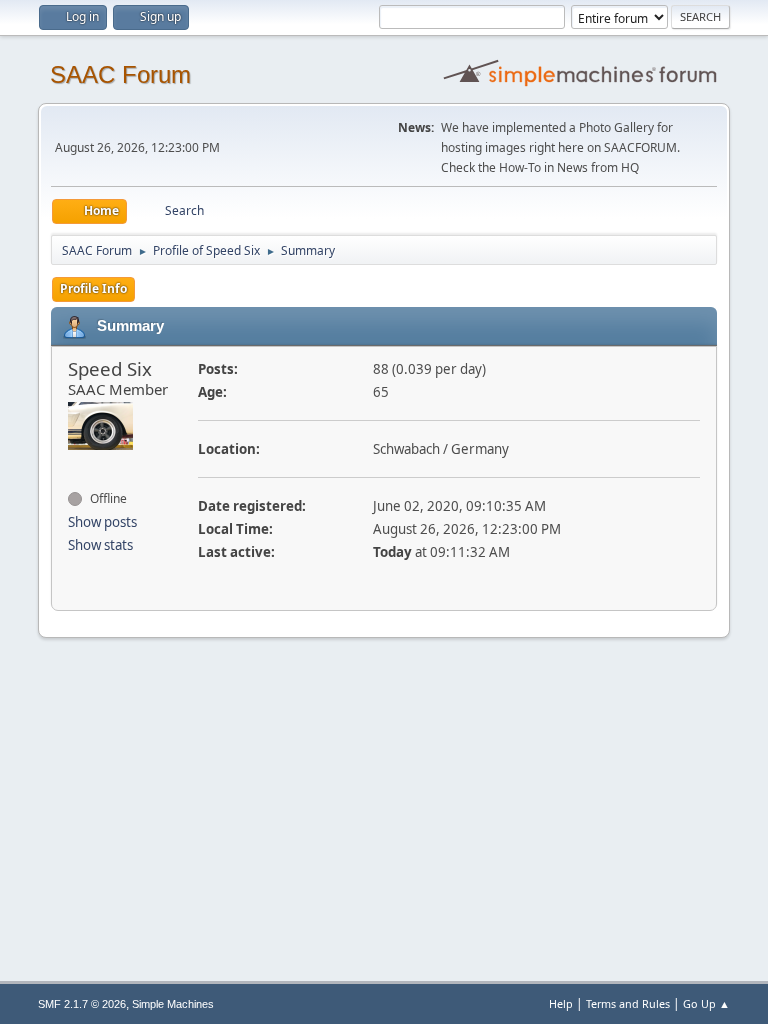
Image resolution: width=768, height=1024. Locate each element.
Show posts (102, 522)
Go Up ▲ (706, 1003)
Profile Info (93, 288)
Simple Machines (173, 1004)
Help (561, 1003)
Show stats (100, 545)
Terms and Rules (628, 1003)
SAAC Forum (120, 74)
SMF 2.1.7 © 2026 (82, 1004)
